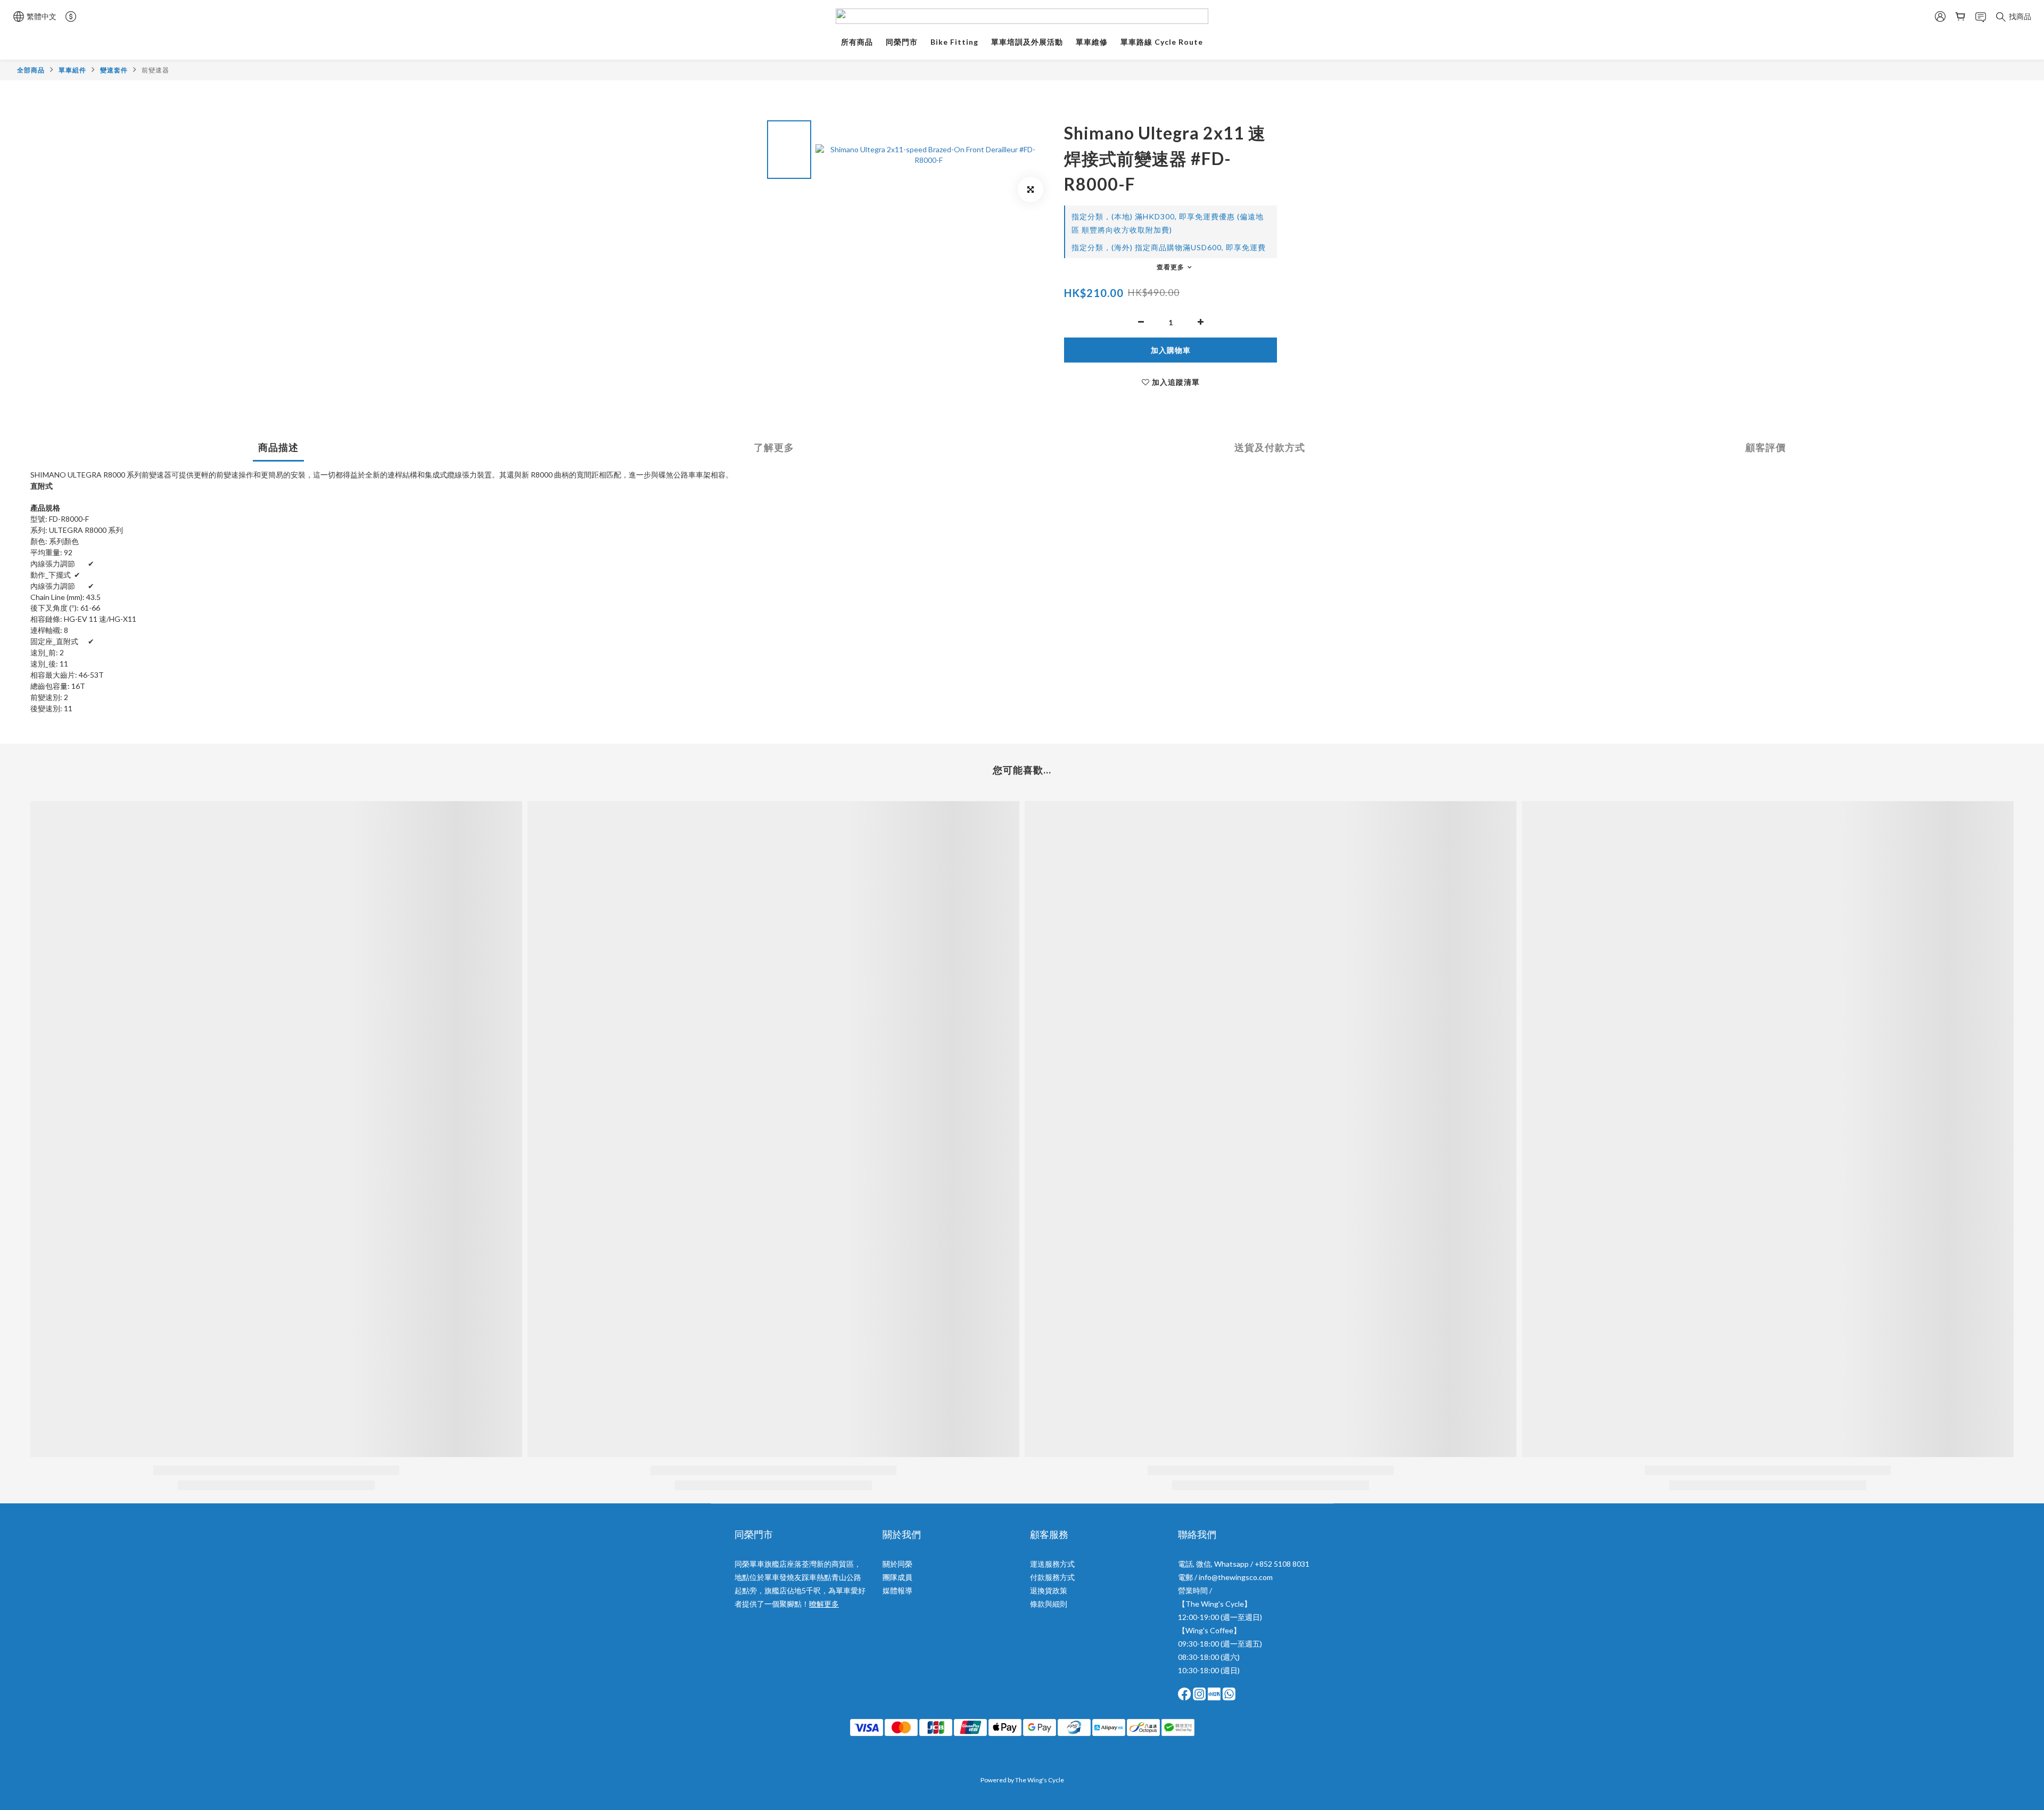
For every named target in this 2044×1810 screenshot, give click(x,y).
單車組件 (72, 70)
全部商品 (31, 70)
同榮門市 (902, 42)
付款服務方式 (1052, 1577)
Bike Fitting (954, 42)
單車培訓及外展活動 (1027, 42)
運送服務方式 (1052, 1564)
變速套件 (114, 70)
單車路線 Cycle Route (1162, 42)
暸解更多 (824, 1604)
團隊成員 (897, 1577)
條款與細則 (1049, 1604)
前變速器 (155, 70)
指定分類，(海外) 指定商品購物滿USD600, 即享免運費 (1169, 247)
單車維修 (1092, 42)
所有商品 (857, 42)
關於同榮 (897, 1564)
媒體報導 (897, 1590)
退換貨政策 (1049, 1590)
